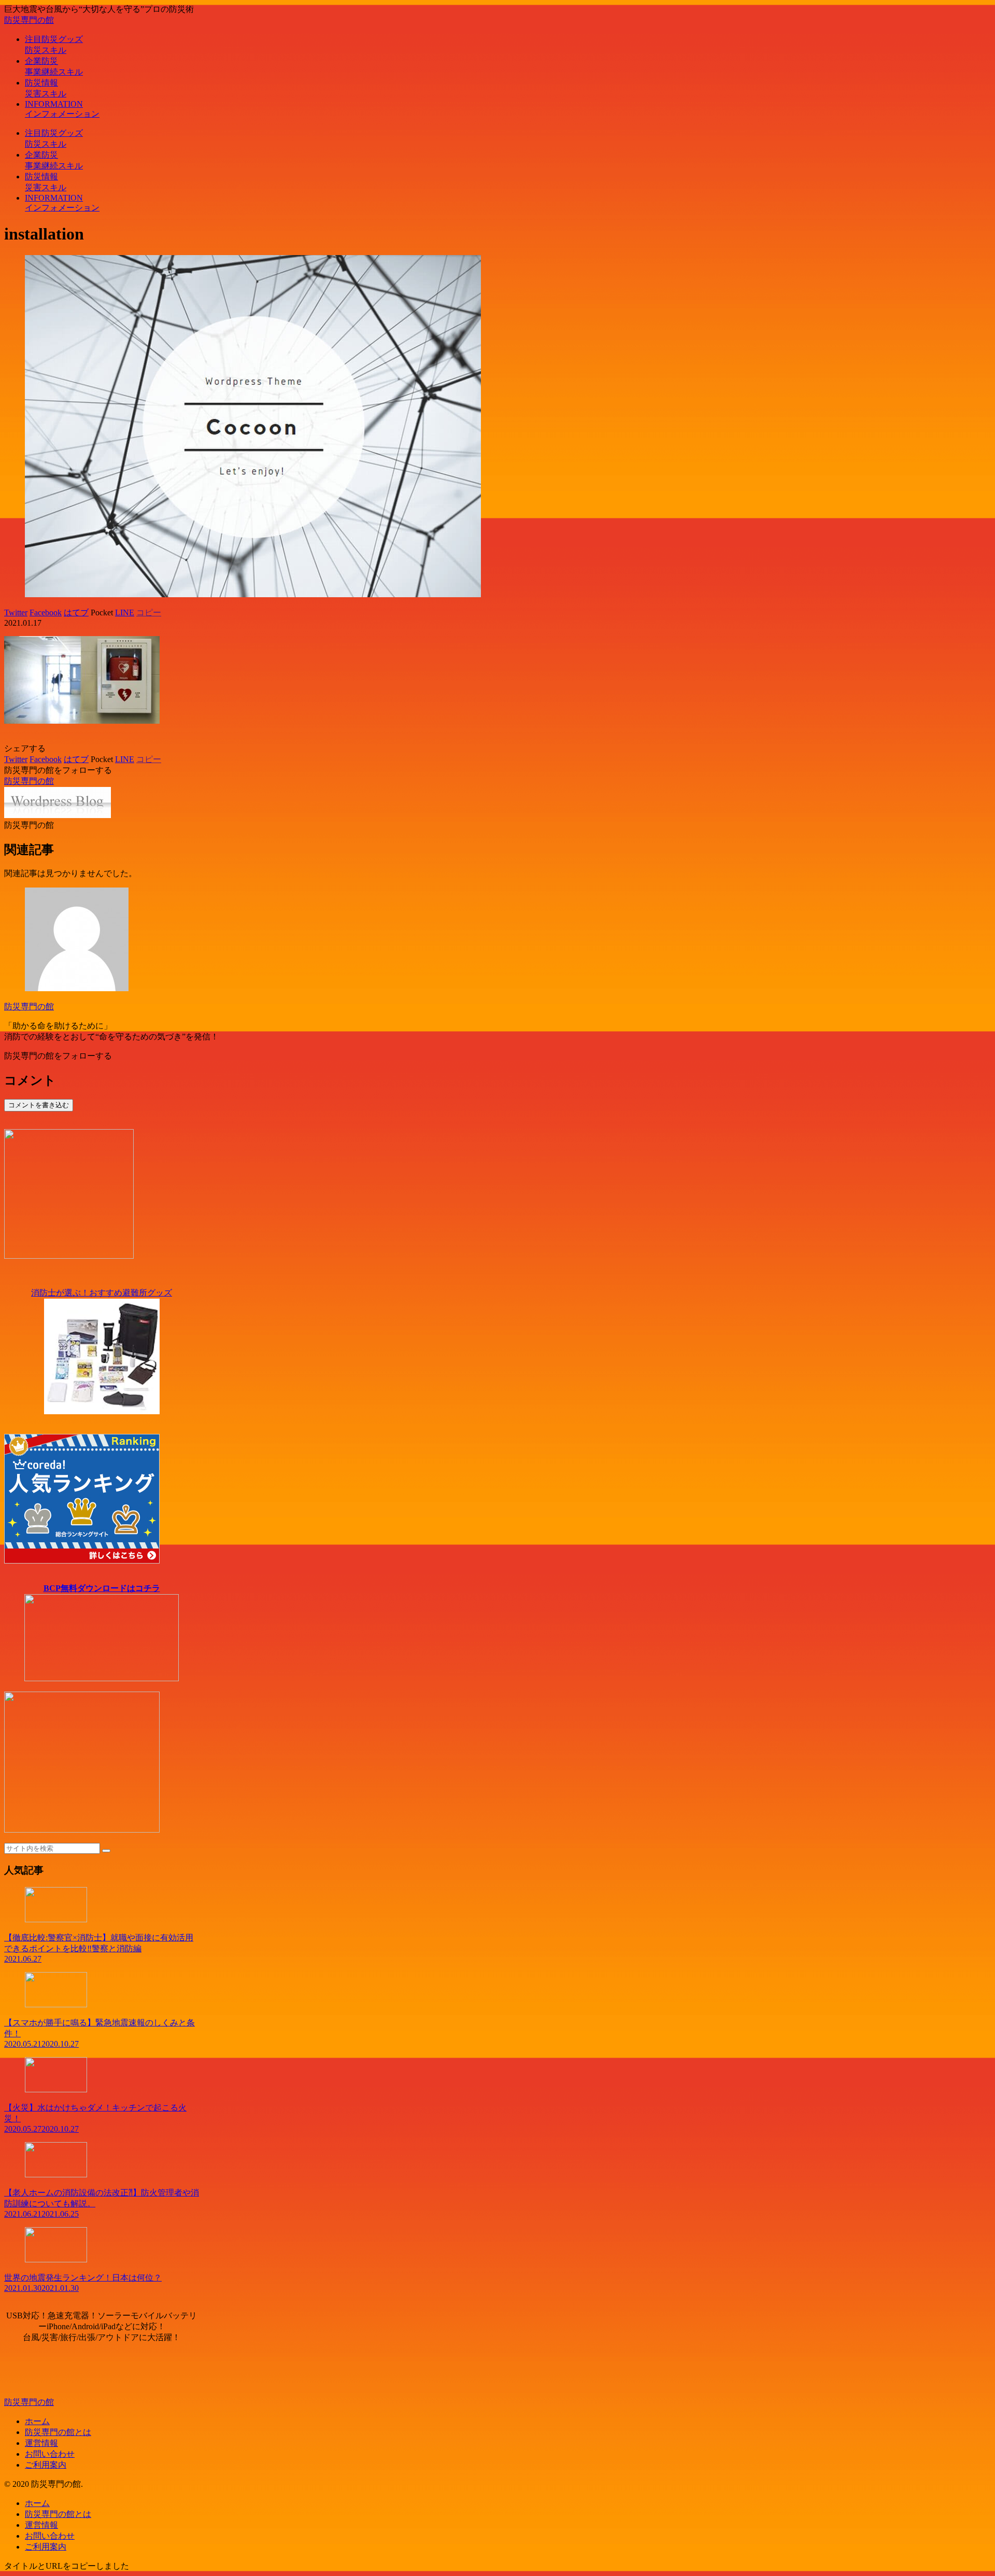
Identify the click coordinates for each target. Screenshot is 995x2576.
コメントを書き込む (39, 1105)
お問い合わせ (50, 2454)
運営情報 (41, 2443)
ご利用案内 (46, 2465)
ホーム (37, 2421)
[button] (106, 1851)
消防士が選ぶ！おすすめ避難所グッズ (102, 1293)
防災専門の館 (29, 1007)
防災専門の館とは (58, 2432)
